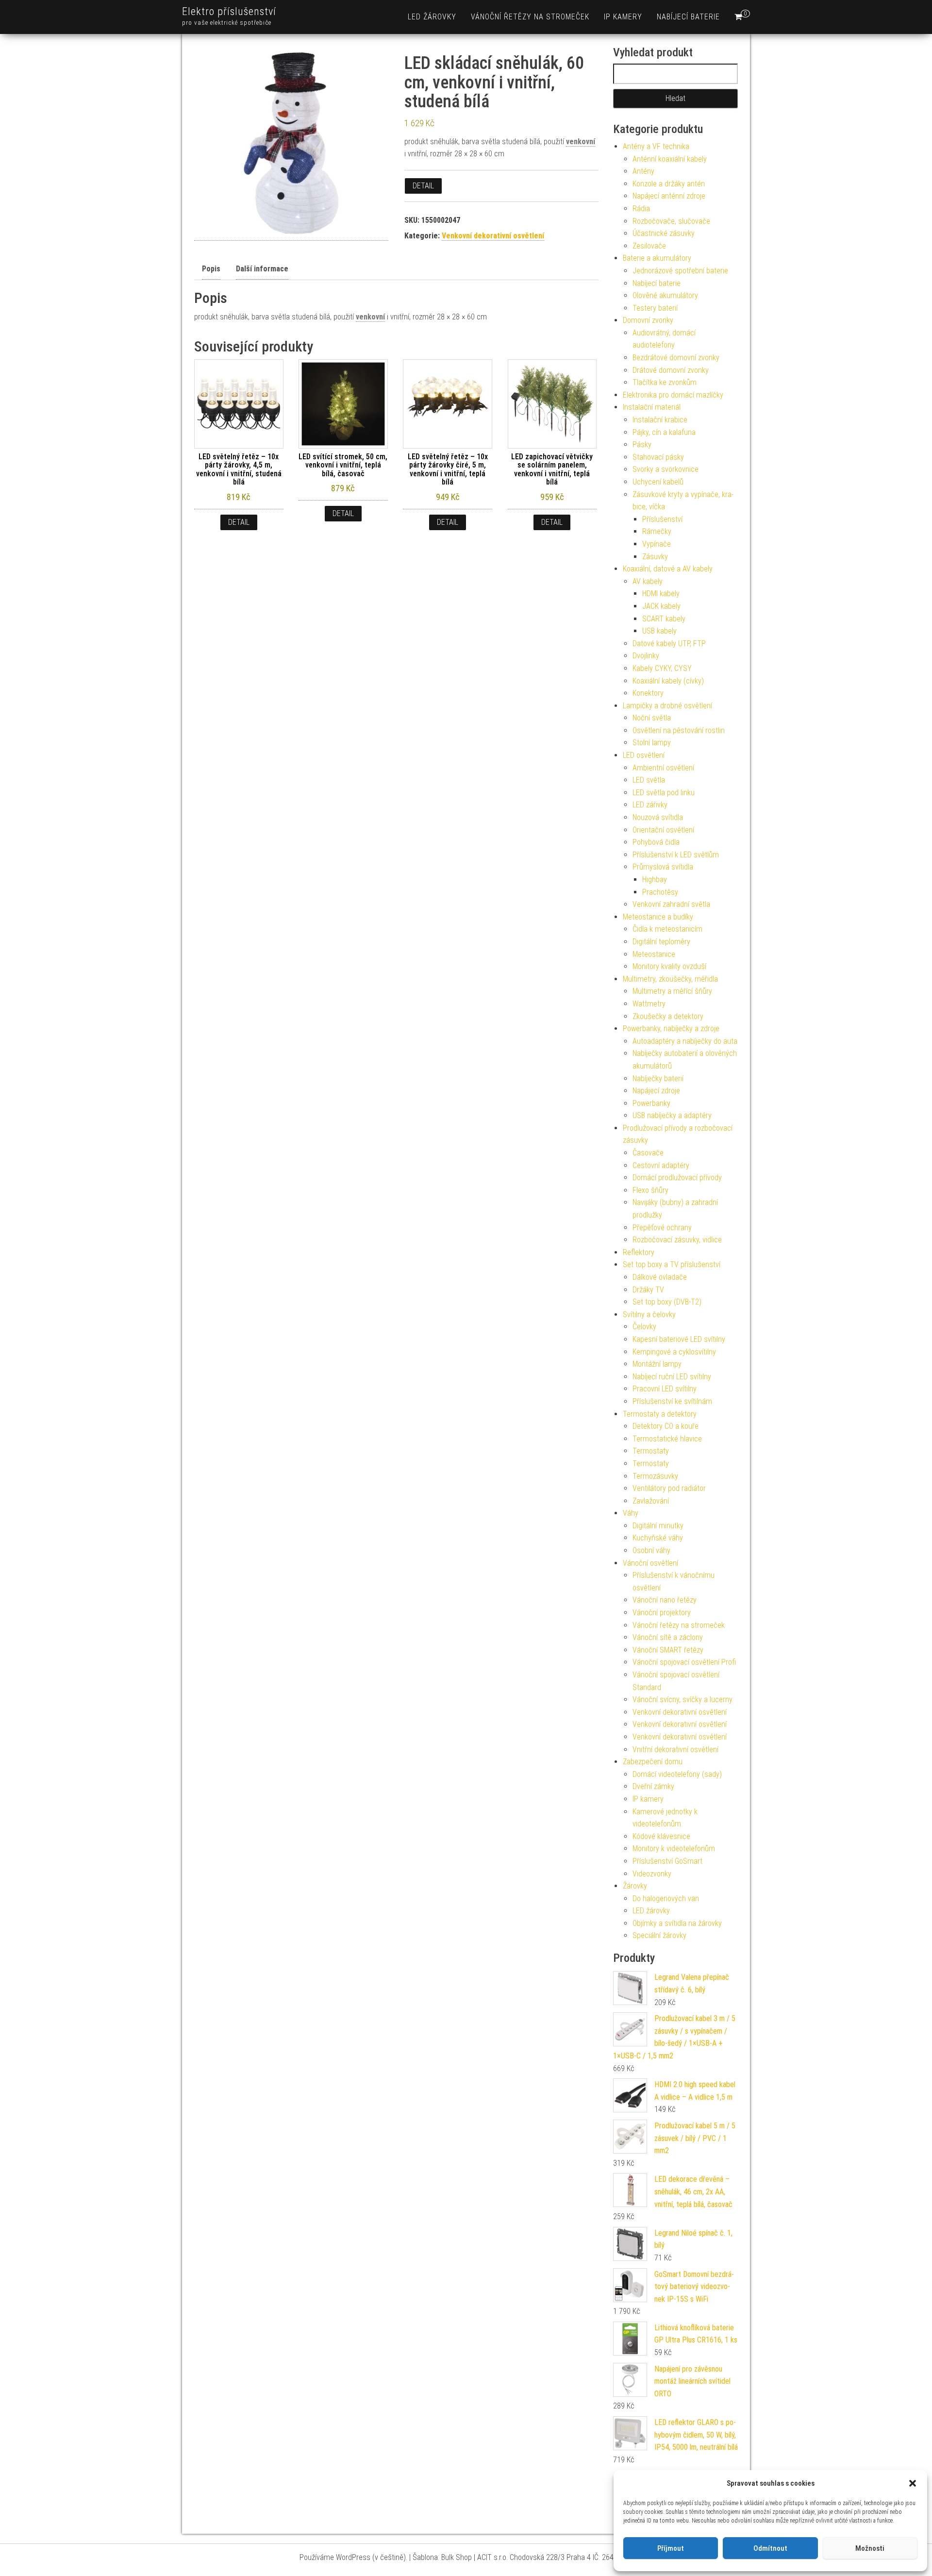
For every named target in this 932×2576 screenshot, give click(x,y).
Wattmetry (649, 1004)
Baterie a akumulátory (657, 258)
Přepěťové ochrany (662, 1228)
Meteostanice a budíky (658, 917)
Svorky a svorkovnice (666, 469)
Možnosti (870, 2548)
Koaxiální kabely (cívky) (668, 681)
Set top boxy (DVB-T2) (667, 1302)
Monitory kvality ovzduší (669, 966)
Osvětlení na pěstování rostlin (679, 730)
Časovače (648, 1153)
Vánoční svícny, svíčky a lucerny (682, 1699)
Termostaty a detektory (660, 1414)
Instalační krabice (660, 420)
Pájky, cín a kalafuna (664, 432)
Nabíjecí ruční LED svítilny (672, 1377)
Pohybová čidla (656, 842)
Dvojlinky (646, 656)
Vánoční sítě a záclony (668, 1637)
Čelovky (644, 1327)
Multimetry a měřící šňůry (672, 991)
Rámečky (657, 531)
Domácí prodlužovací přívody (677, 1178)
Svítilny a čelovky (649, 1314)
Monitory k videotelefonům (674, 1848)
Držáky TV (648, 1290)
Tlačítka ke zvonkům (665, 382)
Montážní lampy (657, 1364)
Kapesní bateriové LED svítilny (679, 1339)
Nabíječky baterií (658, 1079)
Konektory (648, 693)
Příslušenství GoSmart (667, 1861)
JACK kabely (661, 606)
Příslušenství (662, 519)
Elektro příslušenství (229, 11)
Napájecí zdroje (656, 1091)
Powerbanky (651, 1103)
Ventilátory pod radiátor (669, 1488)
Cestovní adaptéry (661, 1165)
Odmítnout (770, 2548)
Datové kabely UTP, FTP (669, 644)
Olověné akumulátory (665, 295)
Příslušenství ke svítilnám (672, 1401)
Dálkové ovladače (660, 1277)
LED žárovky (432, 17)
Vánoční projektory (662, 1613)
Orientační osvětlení (663, 830)
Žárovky (635, 1886)
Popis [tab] (211, 269)
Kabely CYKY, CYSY (662, 668)
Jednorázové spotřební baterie (680, 271)
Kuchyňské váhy (658, 1538)
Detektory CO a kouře (666, 1426)
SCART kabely (664, 619)
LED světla (649, 780)
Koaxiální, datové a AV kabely (668, 569)
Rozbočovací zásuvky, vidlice (677, 1240)
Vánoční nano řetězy (665, 1600)
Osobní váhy (651, 1550)
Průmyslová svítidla (663, 867)
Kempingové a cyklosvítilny (674, 1352)
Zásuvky (655, 557)
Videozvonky (652, 1874)
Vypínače (657, 544)
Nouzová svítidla (658, 817)
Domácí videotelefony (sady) (677, 1774)
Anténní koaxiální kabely (670, 159)
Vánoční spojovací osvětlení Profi (684, 1662)
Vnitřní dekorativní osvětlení (675, 1749)
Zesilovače (649, 246)
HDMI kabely (661, 594)
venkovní (581, 142)
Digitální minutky (658, 1526)
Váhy (631, 1513)
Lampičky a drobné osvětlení (667, 706)
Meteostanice (654, 954)
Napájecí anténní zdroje (669, 196)
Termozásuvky (655, 1476)
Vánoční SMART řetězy (668, 1650)
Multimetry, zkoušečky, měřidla (670, 979)
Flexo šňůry (650, 1190)
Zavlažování (651, 1501)
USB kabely (659, 631)
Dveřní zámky (653, 1786)
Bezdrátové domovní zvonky (676, 358)
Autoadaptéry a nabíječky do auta (685, 1041)
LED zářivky (650, 805)
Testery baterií (655, 308)
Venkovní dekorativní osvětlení (493, 236)
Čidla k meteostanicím (667, 929)
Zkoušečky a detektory (668, 1016)
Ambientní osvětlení (663, 768)
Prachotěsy (660, 892)
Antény (643, 171)
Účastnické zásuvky (664, 233)
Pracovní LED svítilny (665, 1389)
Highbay (655, 879)
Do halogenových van (666, 1899)
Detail (423, 186)
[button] (913, 2483)
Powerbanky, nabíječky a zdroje (671, 1029)
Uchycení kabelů (658, 482)
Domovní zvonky (648, 320)
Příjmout (671, 2548)
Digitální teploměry (661, 942)
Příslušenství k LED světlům (676, 855)
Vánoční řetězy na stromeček (530, 17)
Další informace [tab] (262, 269)
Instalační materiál (652, 407)
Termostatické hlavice (667, 1439)
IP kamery (623, 17)
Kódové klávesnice (661, 1836)
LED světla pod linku (664, 793)
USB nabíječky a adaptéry (672, 1115)
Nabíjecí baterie (688, 17)
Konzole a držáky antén (669, 184)
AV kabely (648, 581)
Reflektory (639, 1252)
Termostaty (651, 1451)
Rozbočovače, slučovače (671, 221)
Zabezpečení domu (653, 1762)
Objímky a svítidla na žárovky (677, 1923)
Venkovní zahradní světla (671, 904)
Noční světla (652, 718)
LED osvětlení (644, 755)
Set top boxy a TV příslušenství (672, 1264)
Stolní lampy (652, 743)
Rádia (641, 209)
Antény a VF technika (656, 146)
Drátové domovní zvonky (671, 370)
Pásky (642, 444)
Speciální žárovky (659, 1935)
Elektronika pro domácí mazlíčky (673, 395)
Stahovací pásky (658, 457)
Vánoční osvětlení (650, 1563)
